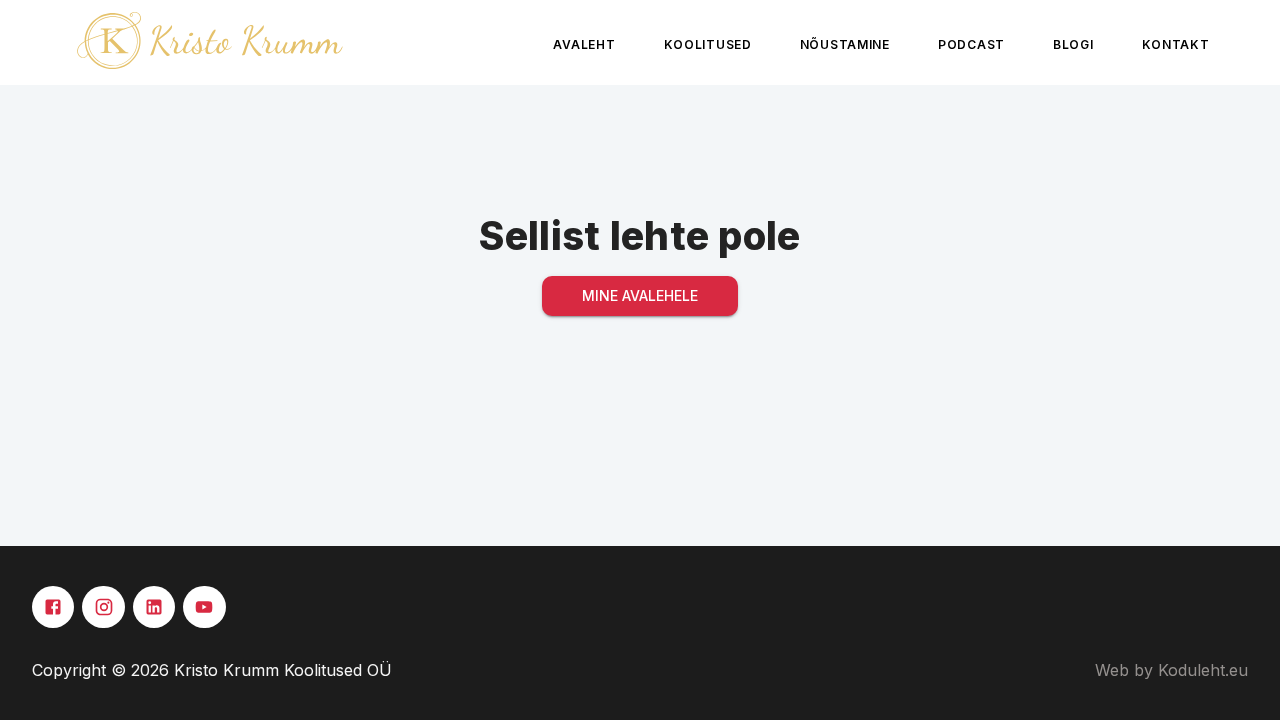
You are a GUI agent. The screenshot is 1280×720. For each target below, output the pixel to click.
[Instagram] (103, 607)
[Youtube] (204, 607)
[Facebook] (53, 607)
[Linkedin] (154, 607)
